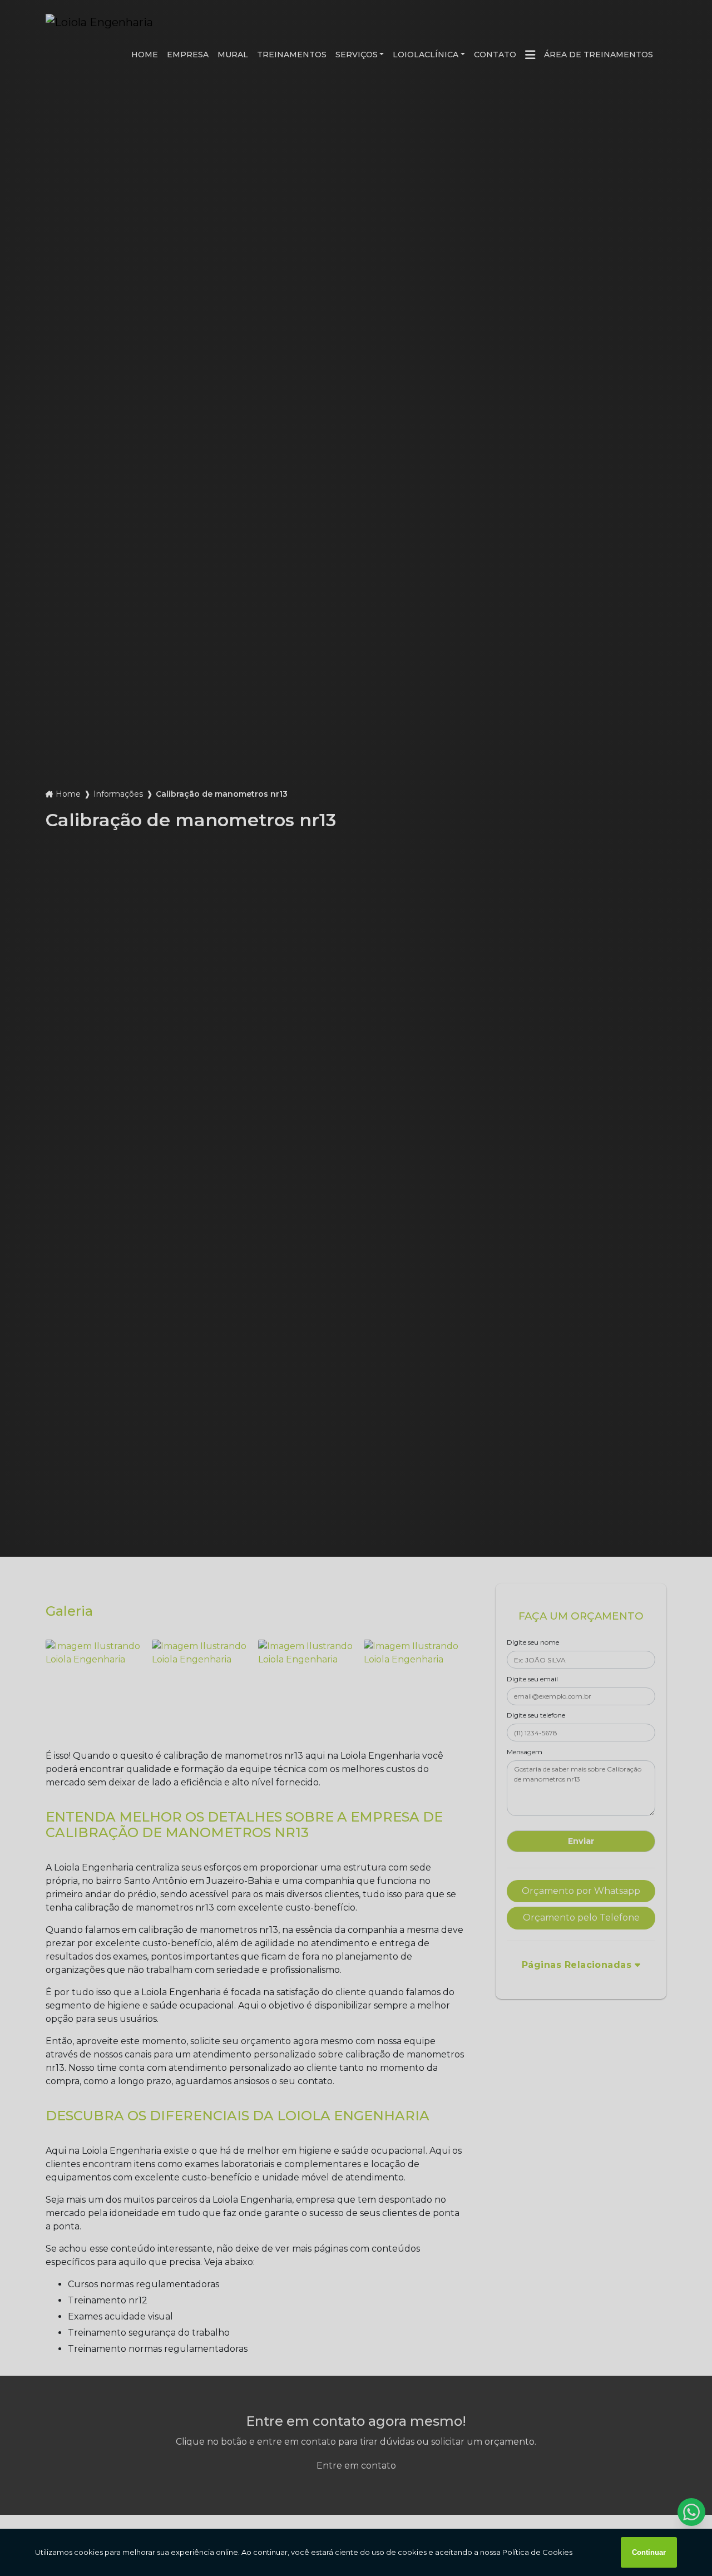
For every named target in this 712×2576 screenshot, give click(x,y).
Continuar (649, 2552)
